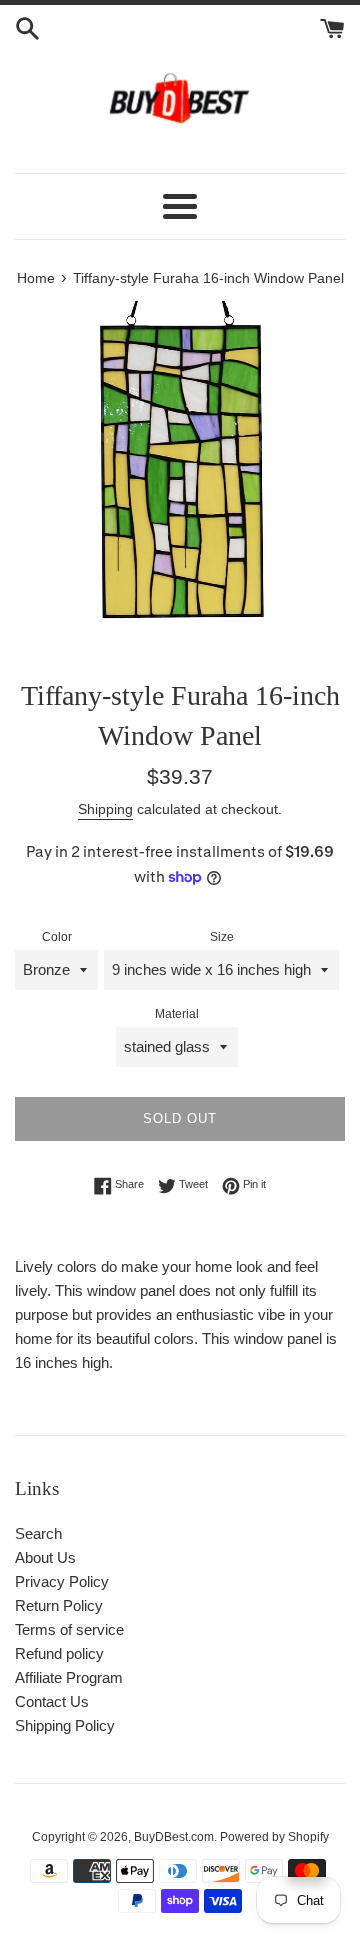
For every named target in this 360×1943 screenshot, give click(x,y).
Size (222, 937)
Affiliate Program (69, 1677)
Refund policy (59, 1653)
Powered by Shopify (274, 1837)
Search (38, 1533)
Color (57, 937)
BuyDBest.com (174, 1837)
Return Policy (59, 1605)
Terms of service (69, 1629)
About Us (45, 1557)
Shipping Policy (65, 1725)
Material (177, 1014)
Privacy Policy (62, 1581)
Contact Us (52, 1701)
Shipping (105, 809)
